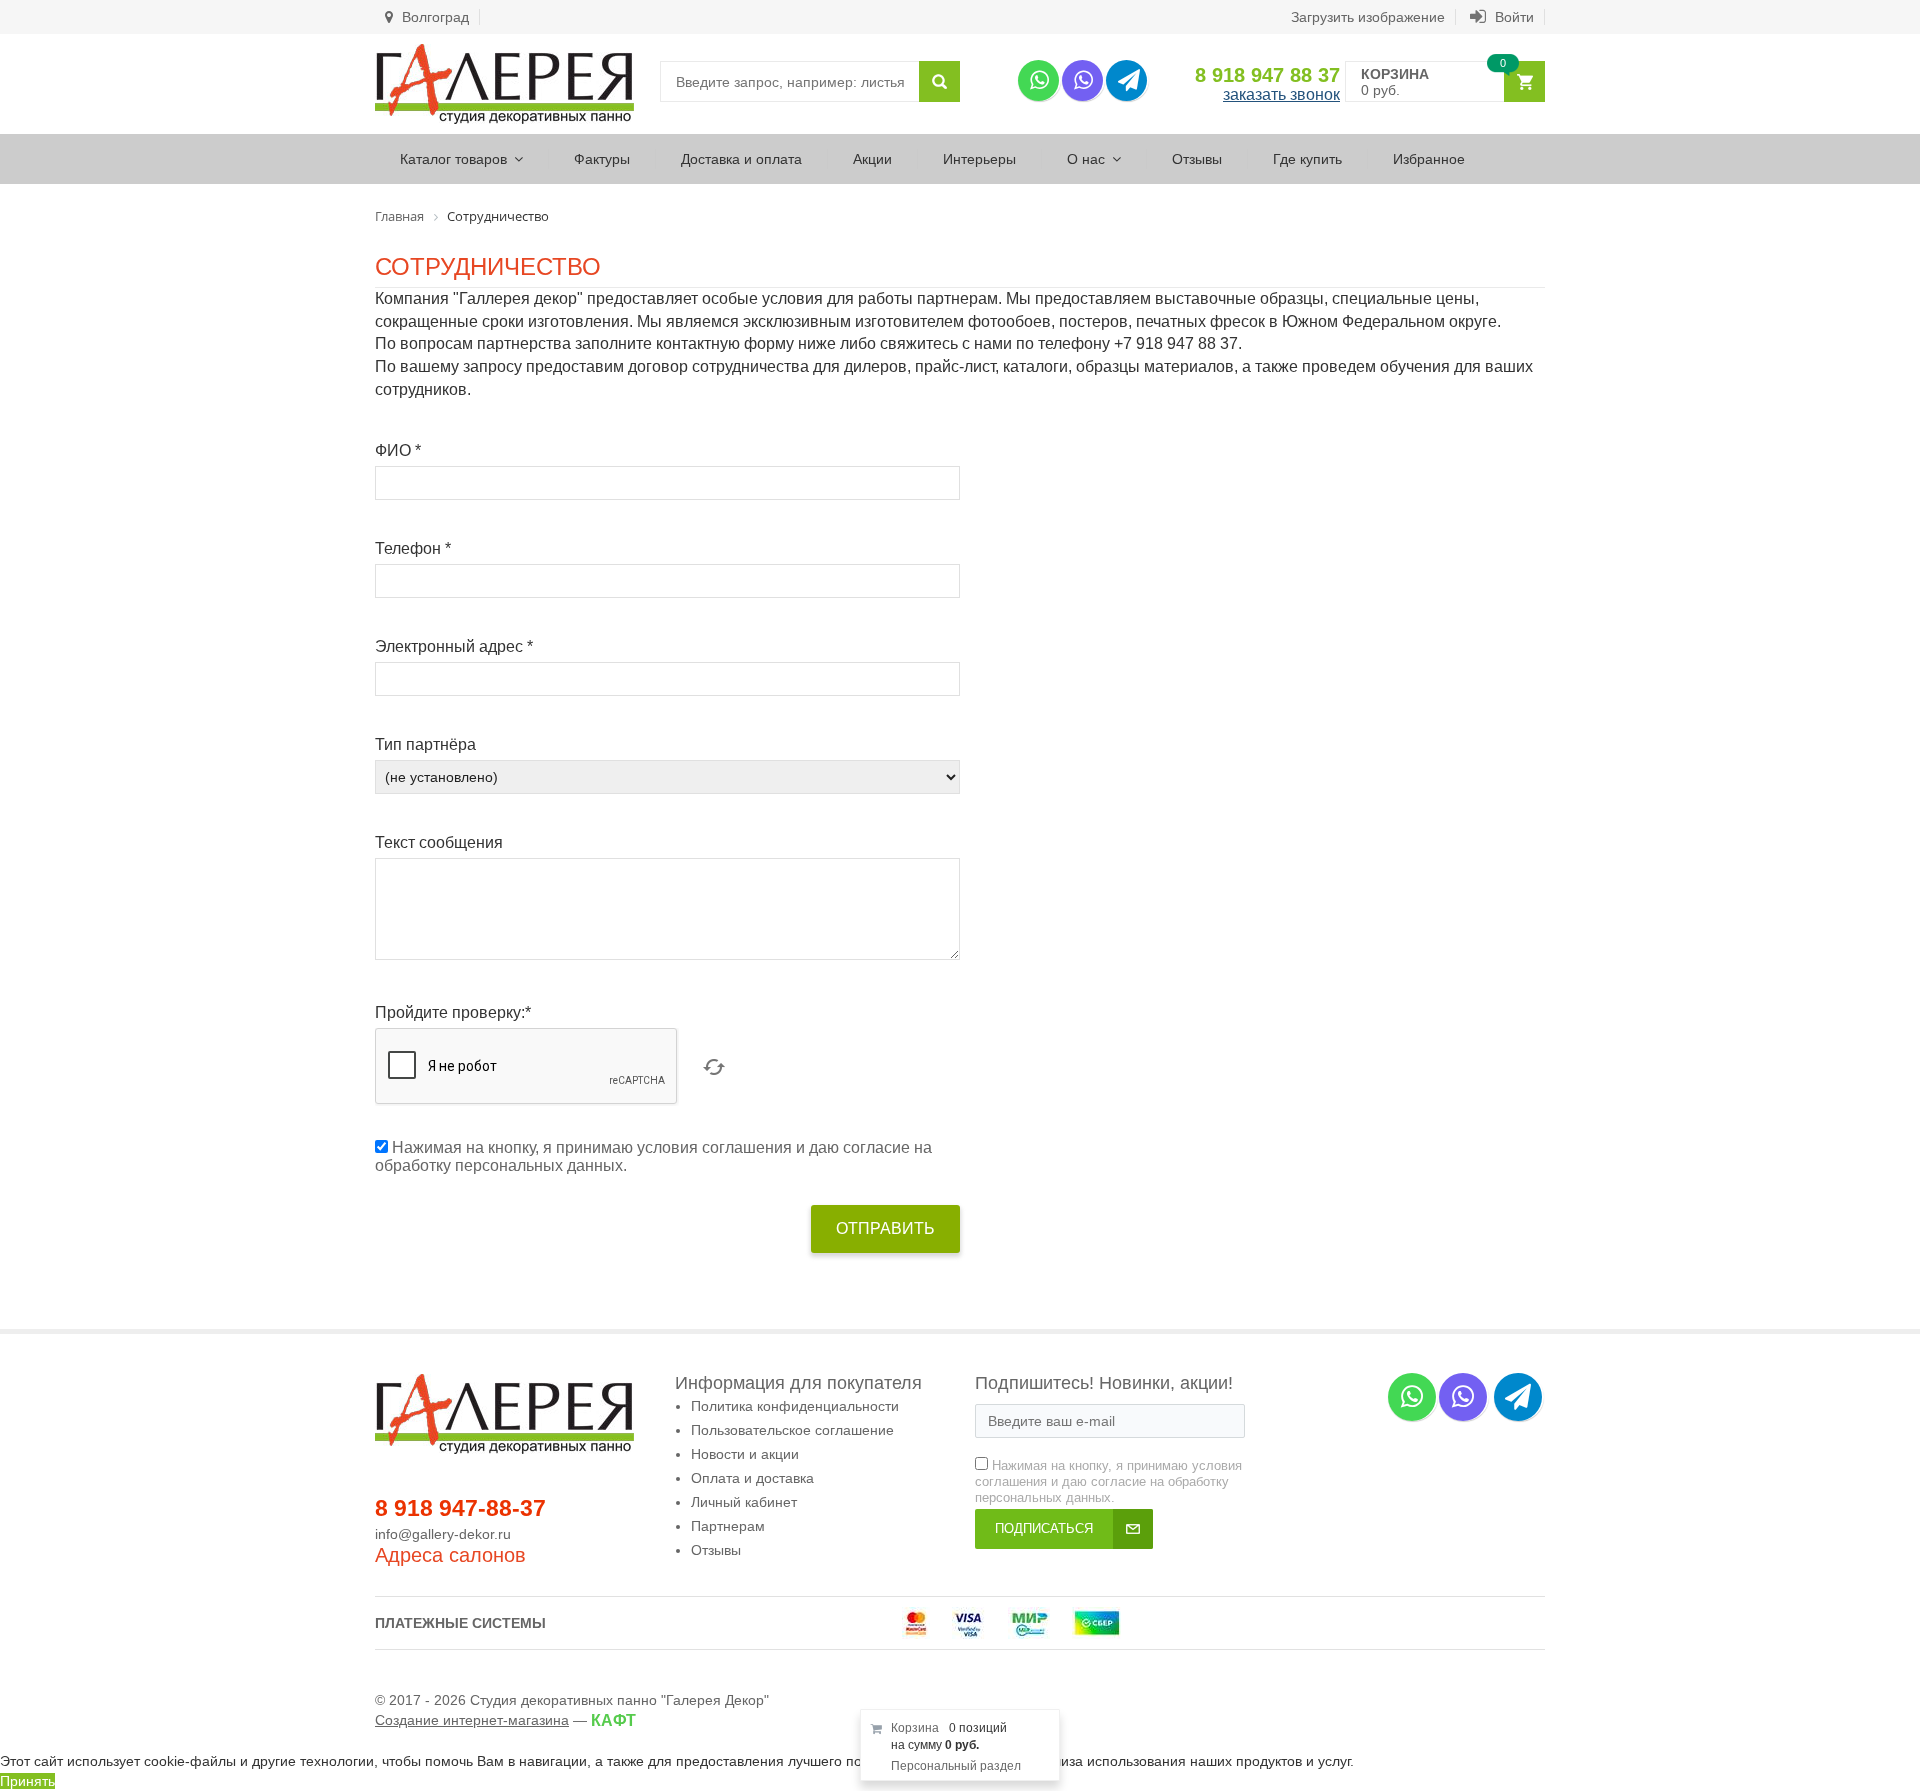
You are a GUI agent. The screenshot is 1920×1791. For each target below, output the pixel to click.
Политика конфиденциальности (795, 1406)
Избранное (1429, 159)
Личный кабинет (744, 1502)
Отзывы (1197, 159)
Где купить (1307, 159)
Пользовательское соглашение (792, 1430)
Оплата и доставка (752, 1478)
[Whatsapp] (1038, 80)
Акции (872, 159)
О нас (1086, 159)
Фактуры (602, 159)
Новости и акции (745, 1454)
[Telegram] (1126, 80)
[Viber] (1082, 80)
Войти (1512, 17)
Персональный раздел (956, 1766)
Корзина (915, 1728)
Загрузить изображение (1368, 17)
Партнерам (728, 1526)
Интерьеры (979, 159)
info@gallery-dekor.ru (443, 1534)
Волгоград (433, 17)
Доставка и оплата (741, 159)
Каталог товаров (453, 159)
